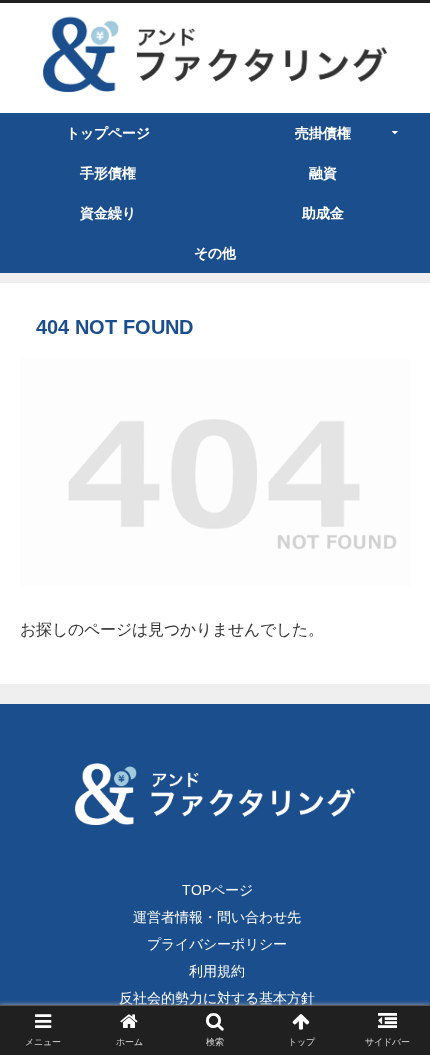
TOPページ (217, 890)
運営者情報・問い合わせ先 (217, 917)
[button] (391, 1014)
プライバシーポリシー (217, 944)
